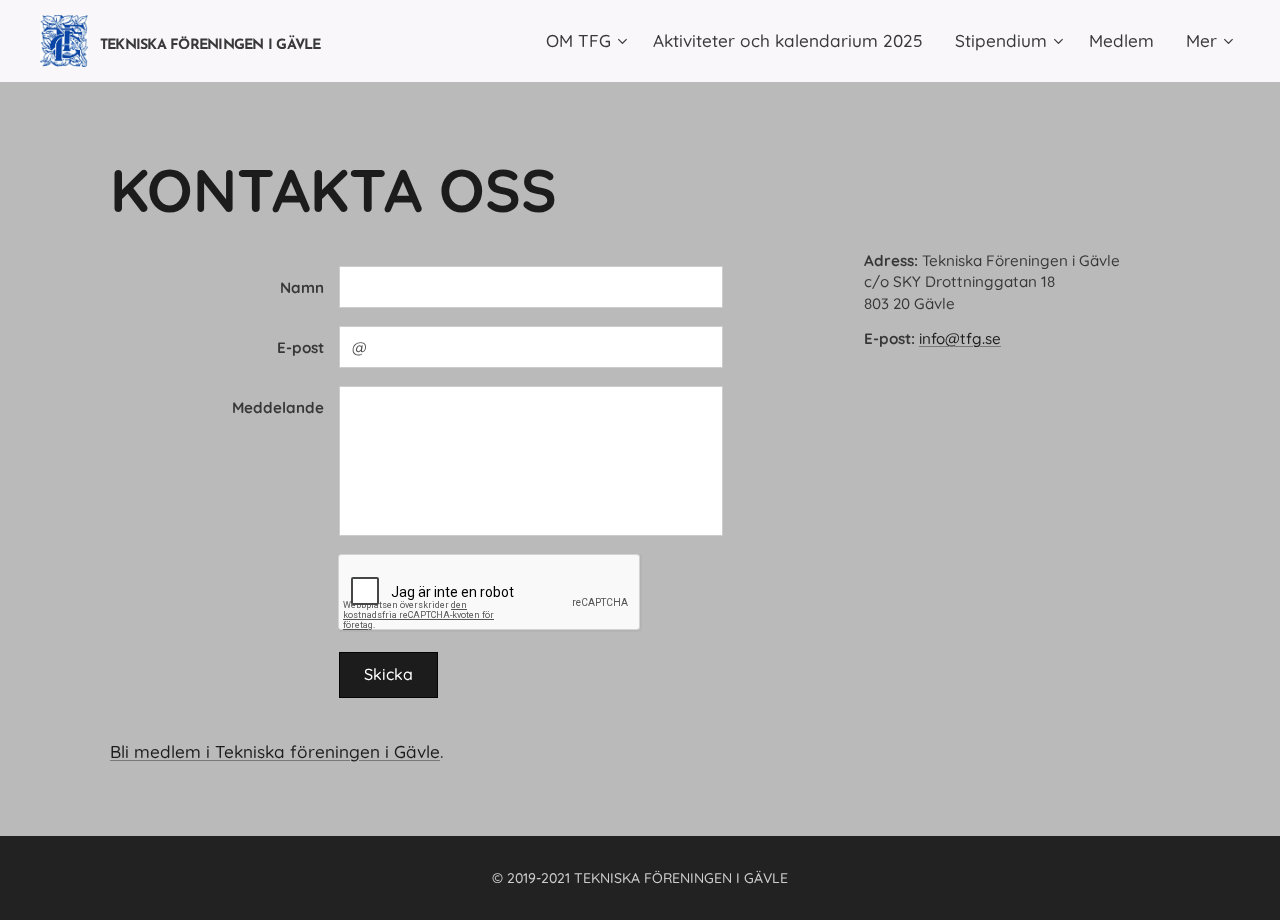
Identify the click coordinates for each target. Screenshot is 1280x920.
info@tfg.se (960, 338)
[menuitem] (589, 41)
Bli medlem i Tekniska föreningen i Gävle (275, 751)
